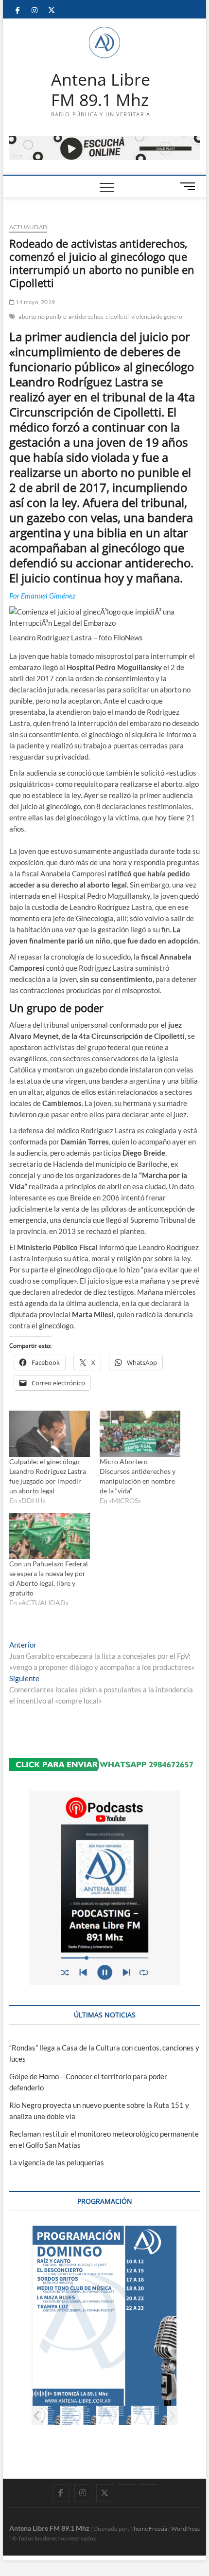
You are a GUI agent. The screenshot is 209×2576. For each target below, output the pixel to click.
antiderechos (86, 317)
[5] (78, 2416)
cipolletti (117, 317)
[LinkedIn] (127, 2485)
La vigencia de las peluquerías (57, 2162)
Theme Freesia (149, 2529)
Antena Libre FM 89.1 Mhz (101, 90)
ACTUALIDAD (28, 227)
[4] (43, 2416)
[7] (149, 2416)
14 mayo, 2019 (35, 302)
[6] (114, 2416)
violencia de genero (157, 317)
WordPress (185, 2529)
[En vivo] (148, 2485)
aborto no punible (42, 317)
